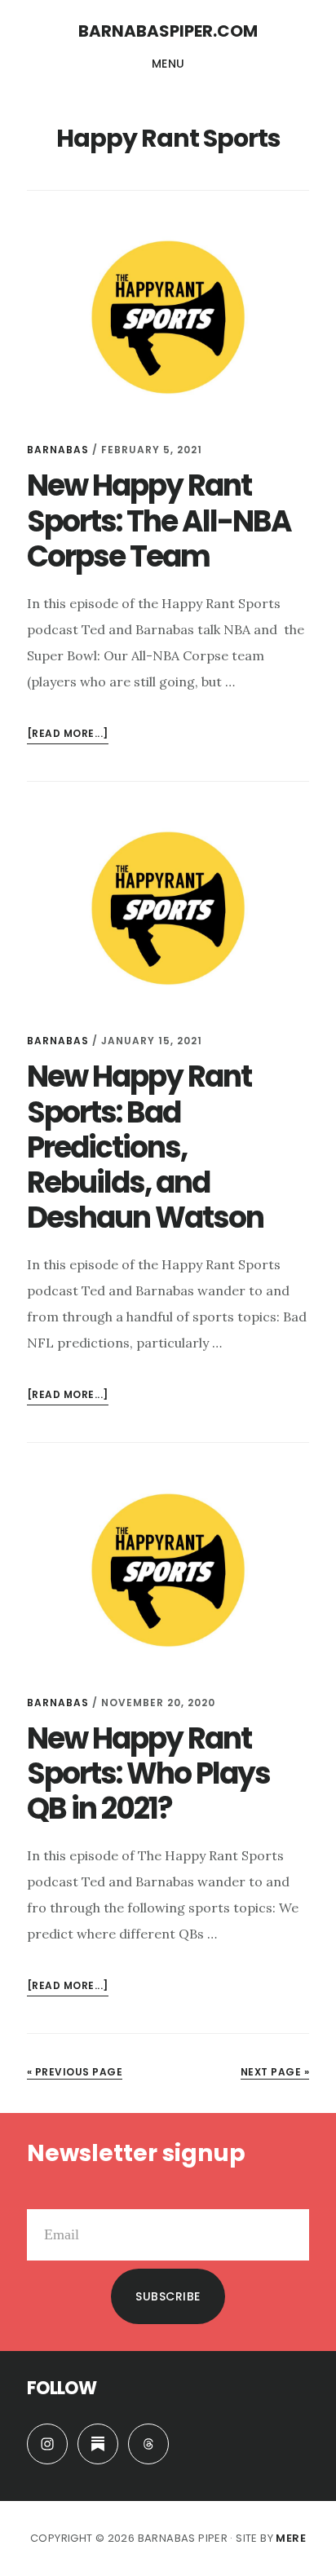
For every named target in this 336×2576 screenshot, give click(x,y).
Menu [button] (168, 64)
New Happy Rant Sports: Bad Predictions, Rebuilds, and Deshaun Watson (145, 1147)
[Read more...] (68, 735)
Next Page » (275, 2072)
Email (44, 2196)
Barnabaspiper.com (168, 31)
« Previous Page (75, 2072)
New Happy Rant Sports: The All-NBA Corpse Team (159, 520)
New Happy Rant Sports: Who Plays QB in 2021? (148, 1773)
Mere (291, 2538)
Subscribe (168, 2296)
